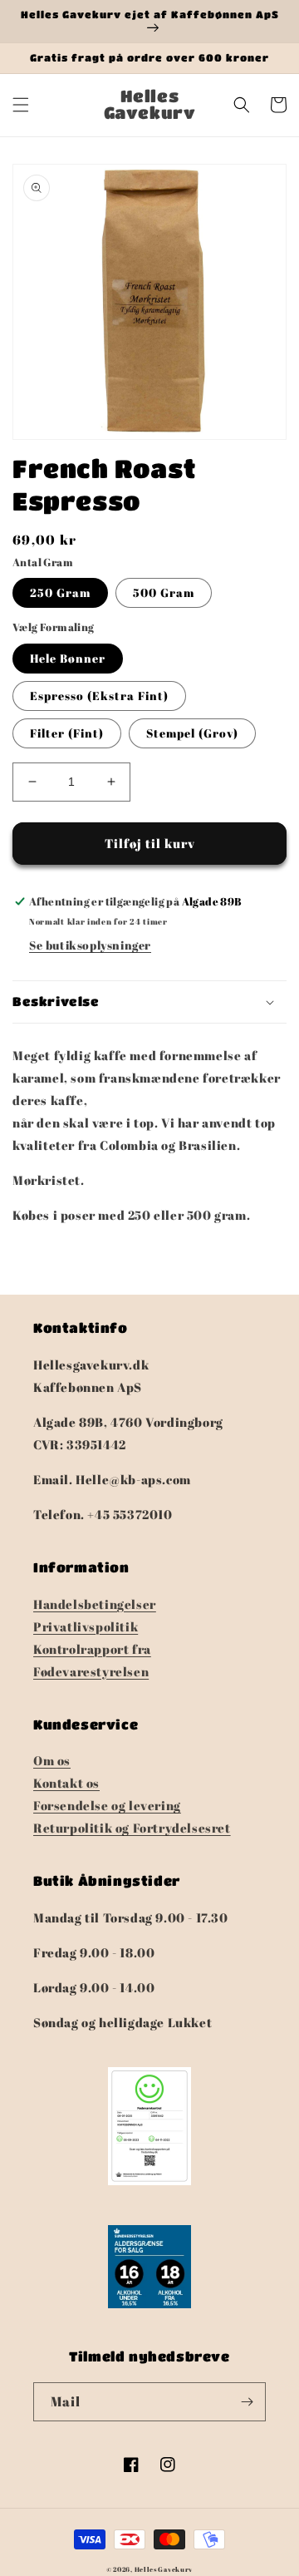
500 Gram (164, 592)
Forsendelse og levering (107, 1805)
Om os (52, 1760)
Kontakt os (66, 1783)
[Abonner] (247, 2402)
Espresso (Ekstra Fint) (99, 696)
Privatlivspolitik (86, 1626)
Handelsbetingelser (95, 1604)
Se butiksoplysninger (90, 945)
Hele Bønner (68, 658)
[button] (21, 105)
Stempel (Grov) (192, 733)
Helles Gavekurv (164, 2569)
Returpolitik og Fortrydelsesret (132, 1828)
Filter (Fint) (67, 733)
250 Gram (60, 592)
